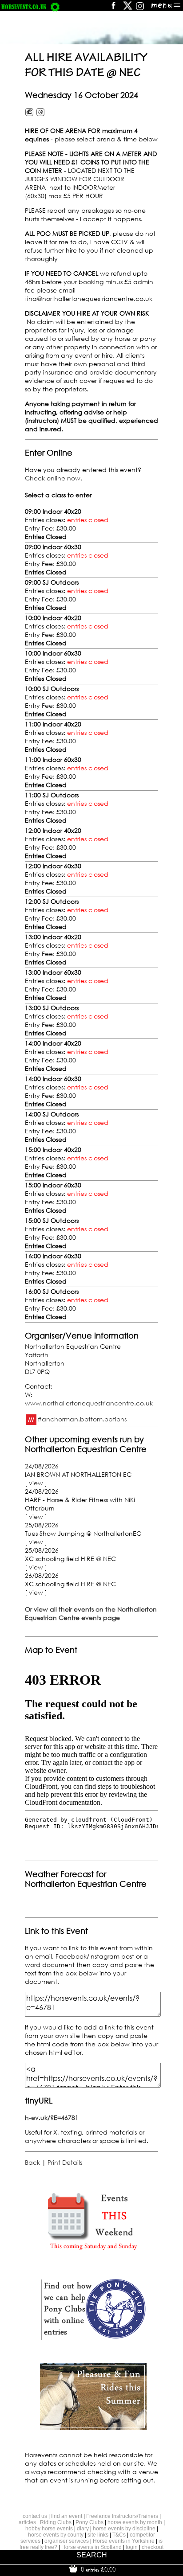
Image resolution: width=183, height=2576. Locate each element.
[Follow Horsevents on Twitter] (128, 9)
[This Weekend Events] (93, 2252)
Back (32, 2162)
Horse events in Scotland (91, 2547)
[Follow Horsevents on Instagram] (140, 9)
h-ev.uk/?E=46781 (52, 2117)
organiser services (67, 2541)
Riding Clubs (56, 2522)
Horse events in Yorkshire (124, 2541)
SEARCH (92, 2555)
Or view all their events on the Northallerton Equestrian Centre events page (91, 1613)
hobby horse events (49, 2529)
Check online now (53, 478)
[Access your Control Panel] (55, 7)
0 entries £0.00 (97, 2569)
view (36, 1483)
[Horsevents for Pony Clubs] (93, 2340)
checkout (153, 2547)
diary (83, 2529)
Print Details (65, 2162)
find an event (67, 2516)
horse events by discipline (124, 2529)
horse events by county (56, 2535)
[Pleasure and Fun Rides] (93, 2427)
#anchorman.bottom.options (82, 1419)
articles (27, 2522)
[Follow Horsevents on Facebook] (113, 9)
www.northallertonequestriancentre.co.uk (89, 1403)
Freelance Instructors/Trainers (122, 2516)
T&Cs (119, 2535)
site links (98, 2535)
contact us (35, 2516)
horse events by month (135, 2522)
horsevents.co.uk (24, 7)
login (132, 2547)
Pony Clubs (90, 2522)
